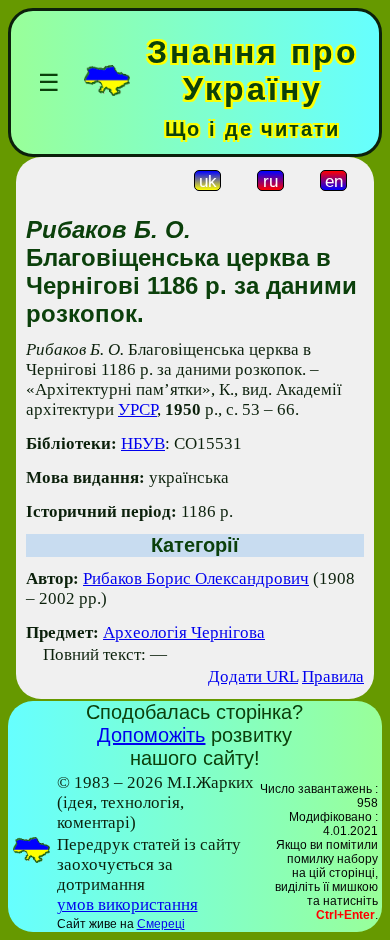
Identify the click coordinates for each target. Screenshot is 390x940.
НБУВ (143, 443)
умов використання (127, 904)
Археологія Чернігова (184, 632)
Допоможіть (151, 735)
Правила (333, 676)
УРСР (137, 409)
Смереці (161, 924)
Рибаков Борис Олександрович (196, 578)
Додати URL (253, 676)
